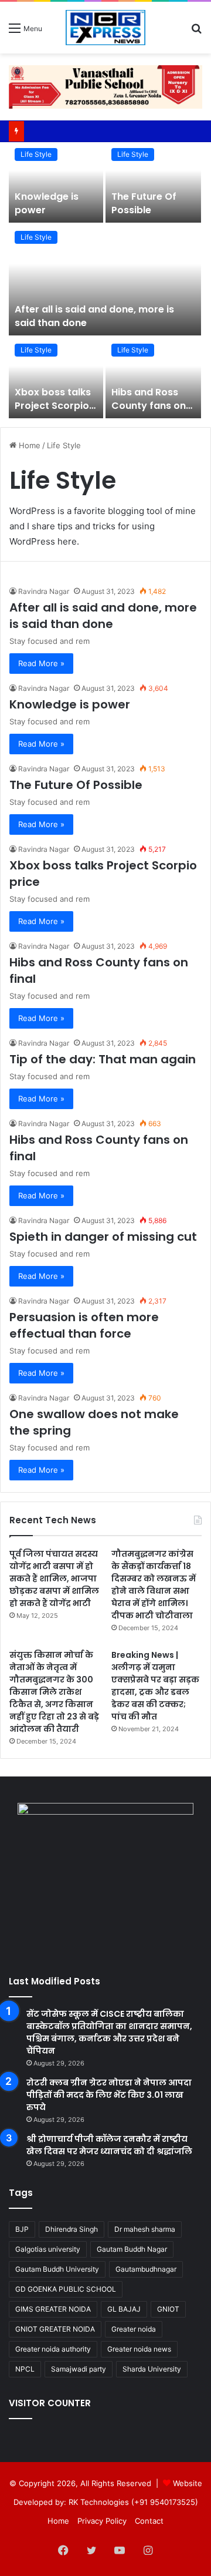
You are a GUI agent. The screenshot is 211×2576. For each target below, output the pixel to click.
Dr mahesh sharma (145, 2229)
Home (28, 445)
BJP (22, 2229)
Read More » (41, 663)
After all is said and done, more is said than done (94, 316)
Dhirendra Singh (72, 2229)
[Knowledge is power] (56, 182)
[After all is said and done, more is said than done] (105, 280)
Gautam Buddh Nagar (132, 2249)
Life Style (36, 237)
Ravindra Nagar (44, 591)
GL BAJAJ (124, 2309)
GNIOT (168, 2309)
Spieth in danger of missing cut (103, 1237)
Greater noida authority (53, 2349)
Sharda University (152, 2369)
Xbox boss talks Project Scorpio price (53, 405)
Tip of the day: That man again (103, 1059)
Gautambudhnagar (146, 2269)
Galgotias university (48, 2249)
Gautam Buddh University (57, 2269)
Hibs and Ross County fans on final (149, 405)
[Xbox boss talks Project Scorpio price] (56, 378)
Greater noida (134, 2329)
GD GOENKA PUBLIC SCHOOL (66, 2289)
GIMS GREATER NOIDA (53, 2309)
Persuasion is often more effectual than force (84, 1325)
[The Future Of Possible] (153, 182)
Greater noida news (139, 2349)
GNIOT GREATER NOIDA (55, 2329)
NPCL (25, 2369)
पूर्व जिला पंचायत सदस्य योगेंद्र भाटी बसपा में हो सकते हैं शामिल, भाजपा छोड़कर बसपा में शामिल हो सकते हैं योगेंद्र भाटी (54, 1578)
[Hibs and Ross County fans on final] (153, 378)
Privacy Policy (102, 2521)
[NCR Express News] (105, 28)
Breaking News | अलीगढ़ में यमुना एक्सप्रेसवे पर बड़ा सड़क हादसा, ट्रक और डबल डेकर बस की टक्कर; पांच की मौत (155, 1686)
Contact (149, 2521)
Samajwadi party (79, 2369)
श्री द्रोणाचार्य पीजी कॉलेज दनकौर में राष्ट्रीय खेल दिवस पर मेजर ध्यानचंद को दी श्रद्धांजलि (109, 2145)
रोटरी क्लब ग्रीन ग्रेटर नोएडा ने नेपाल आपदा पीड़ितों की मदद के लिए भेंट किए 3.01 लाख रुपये (109, 2095)
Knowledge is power (47, 203)
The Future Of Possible (144, 203)
